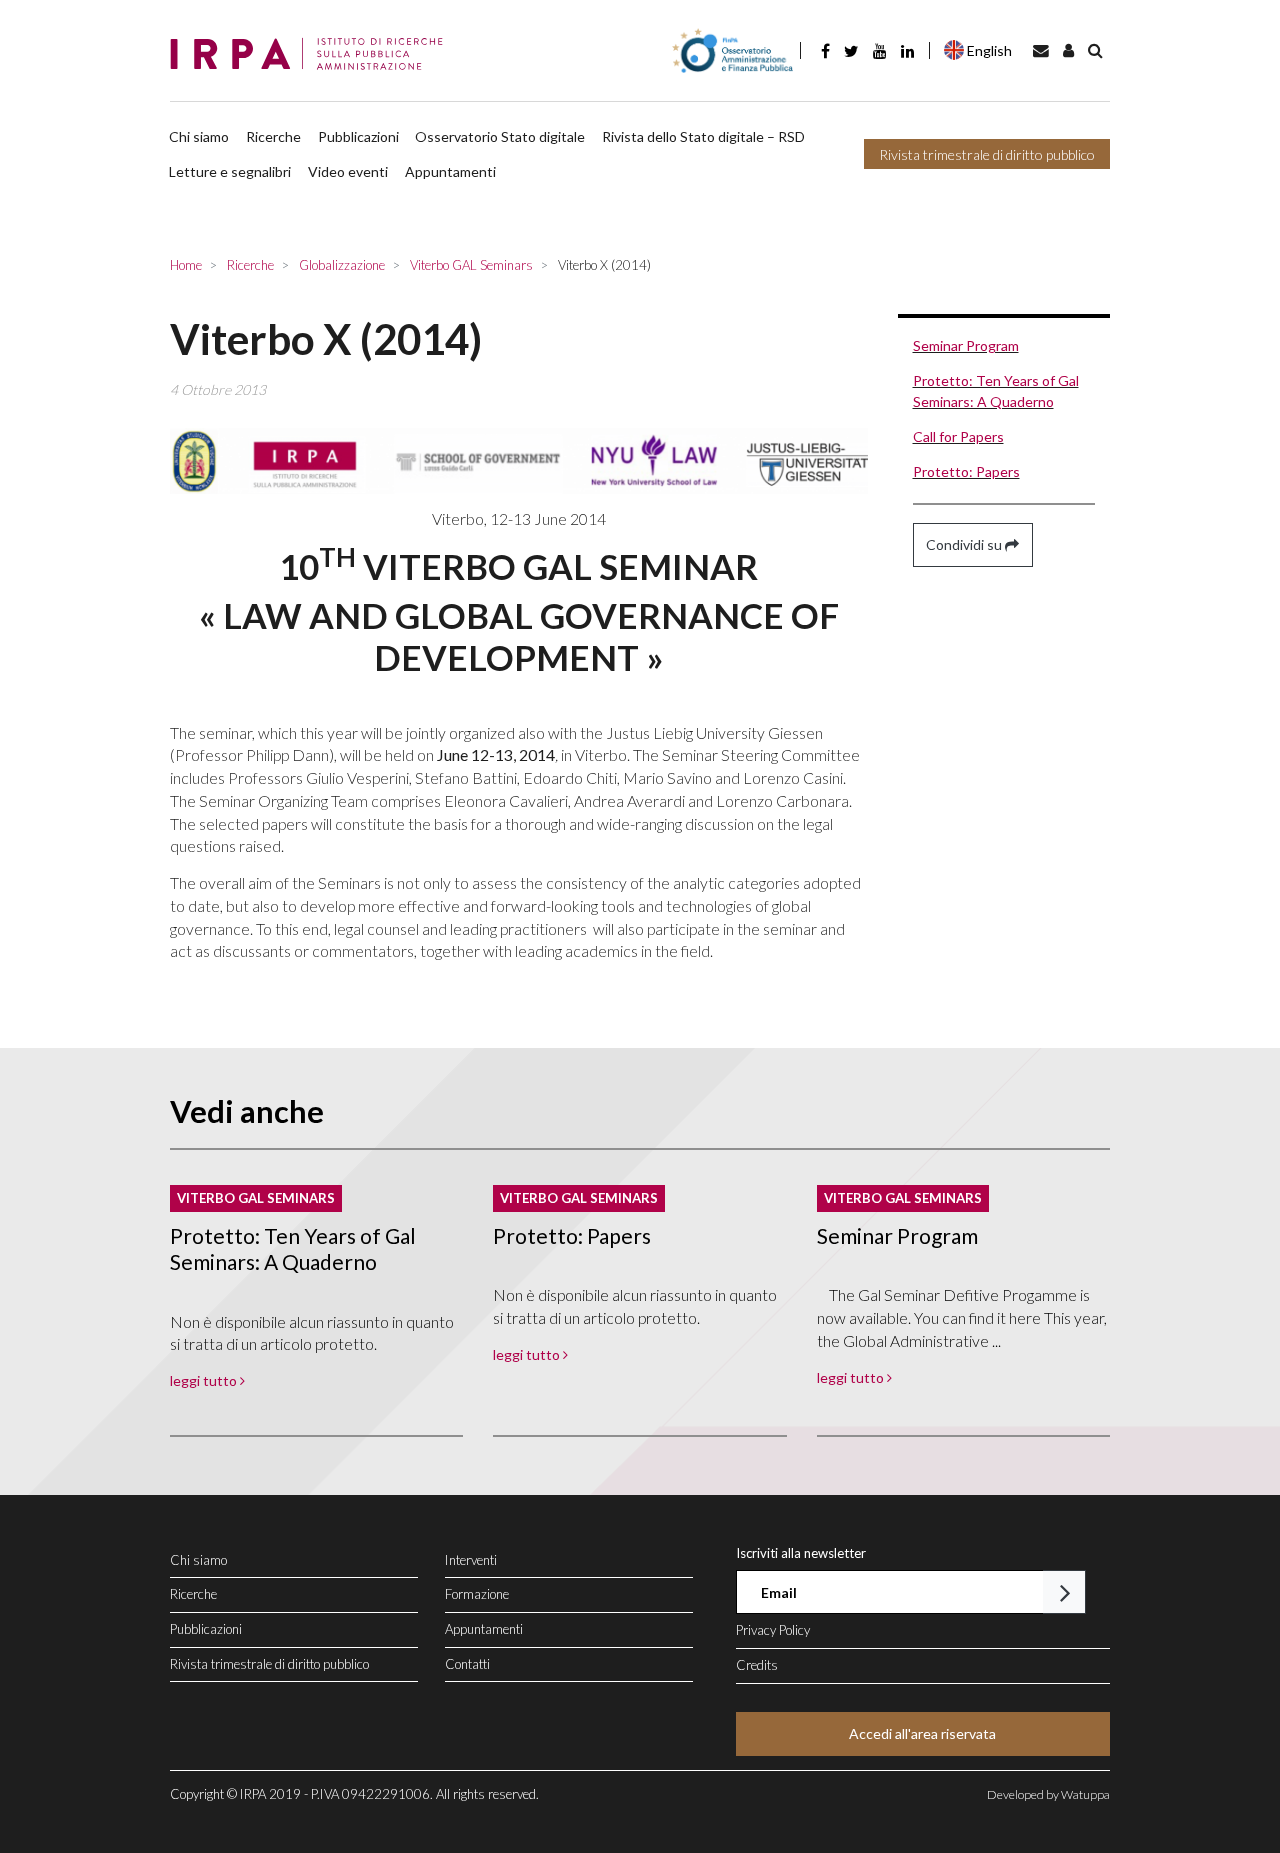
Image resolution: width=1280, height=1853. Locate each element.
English (989, 50)
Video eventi (348, 171)
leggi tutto (205, 1380)
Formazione (477, 1594)
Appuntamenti (450, 171)
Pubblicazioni (358, 136)
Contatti (467, 1664)
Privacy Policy (773, 1630)
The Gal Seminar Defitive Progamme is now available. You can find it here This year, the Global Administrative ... (962, 1317)
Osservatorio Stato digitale (500, 136)
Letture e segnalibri (230, 171)
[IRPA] (312, 55)
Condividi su (965, 544)
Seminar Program (966, 345)
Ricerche (273, 136)
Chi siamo (199, 136)
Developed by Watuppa (1048, 1794)
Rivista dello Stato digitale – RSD (703, 136)
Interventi (471, 1560)
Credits (757, 1665)
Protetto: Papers (966, 471)
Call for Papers (958, 436)
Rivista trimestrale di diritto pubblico (987, 154)
